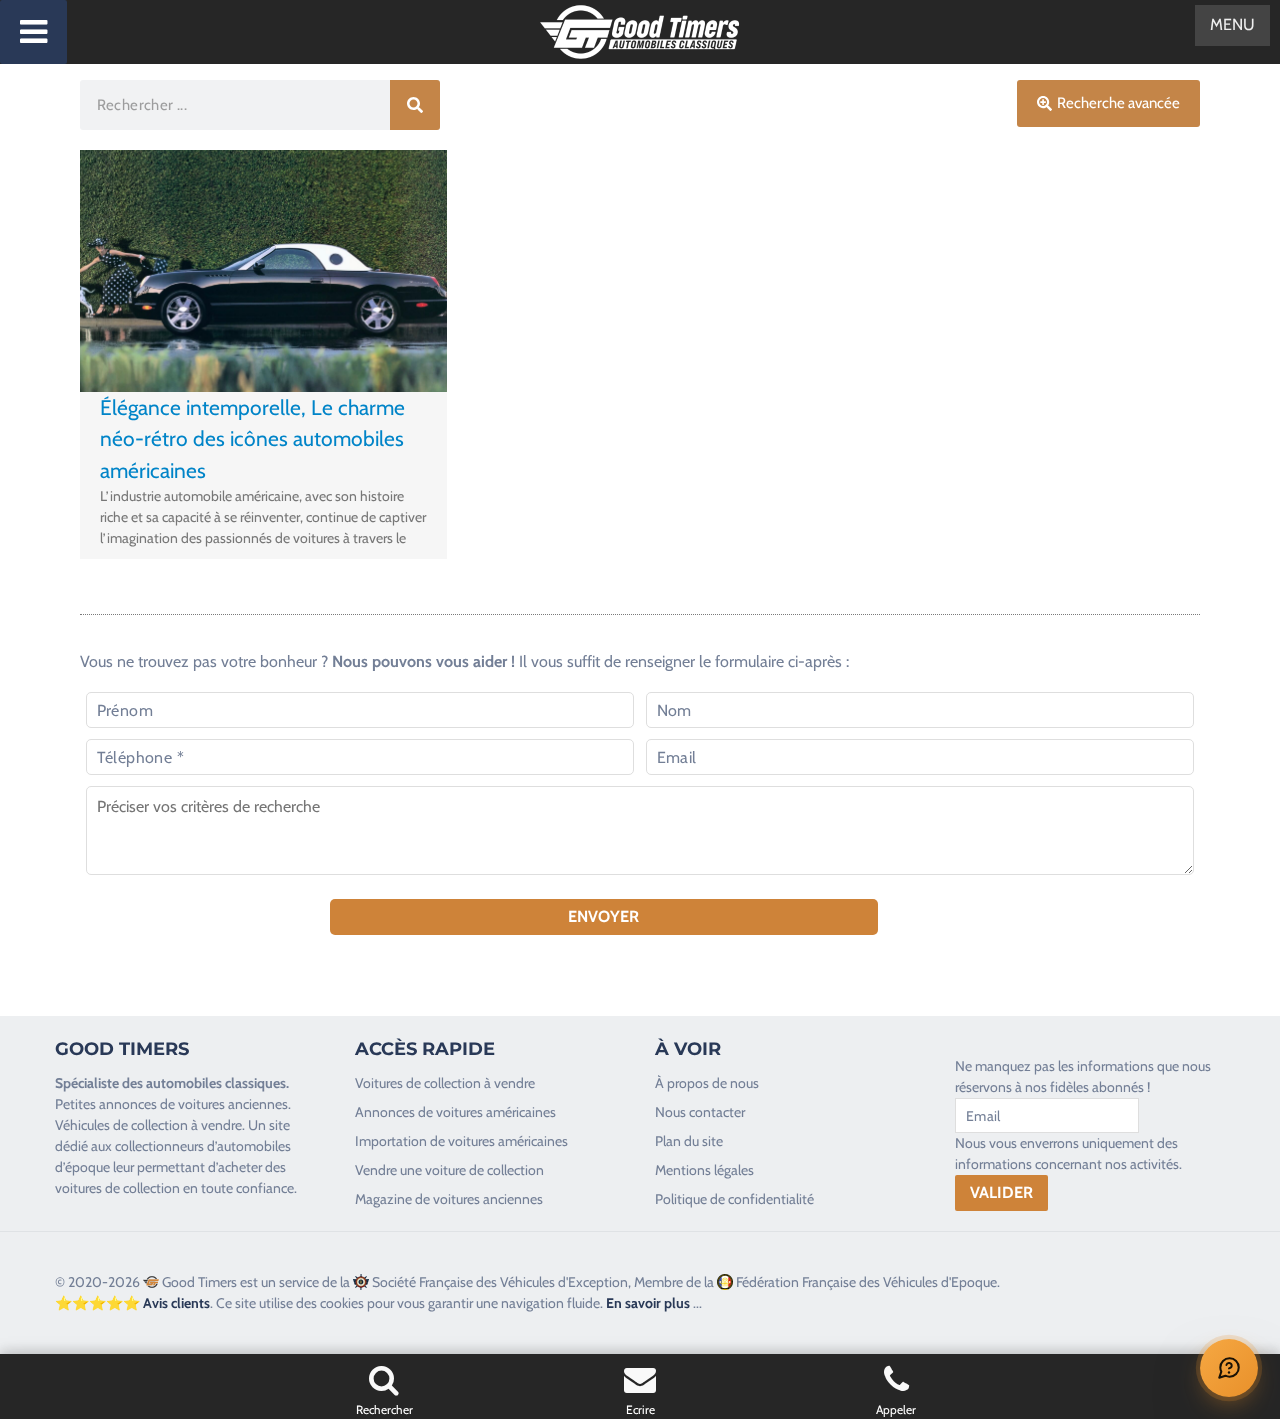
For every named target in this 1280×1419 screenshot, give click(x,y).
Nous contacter (700, 1112)
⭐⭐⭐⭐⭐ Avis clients (132, 1303)
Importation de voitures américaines (461, 1141)
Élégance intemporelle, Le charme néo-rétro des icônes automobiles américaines (252, 439)
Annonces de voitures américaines (455, 1112)
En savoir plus (648, 1303)
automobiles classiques (216, 1083)
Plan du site (689, 1141)
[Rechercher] (415, 105)
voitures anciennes (233, 1104)
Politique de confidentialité (734, 1199)
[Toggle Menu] (33, 32)
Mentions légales (704, 1170)
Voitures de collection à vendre (445, 1083)
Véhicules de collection (121, 1125)
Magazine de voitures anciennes (449, 1199)
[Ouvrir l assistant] (1229, 1368)
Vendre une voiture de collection (449, 1170)
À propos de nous (707, 1083)
